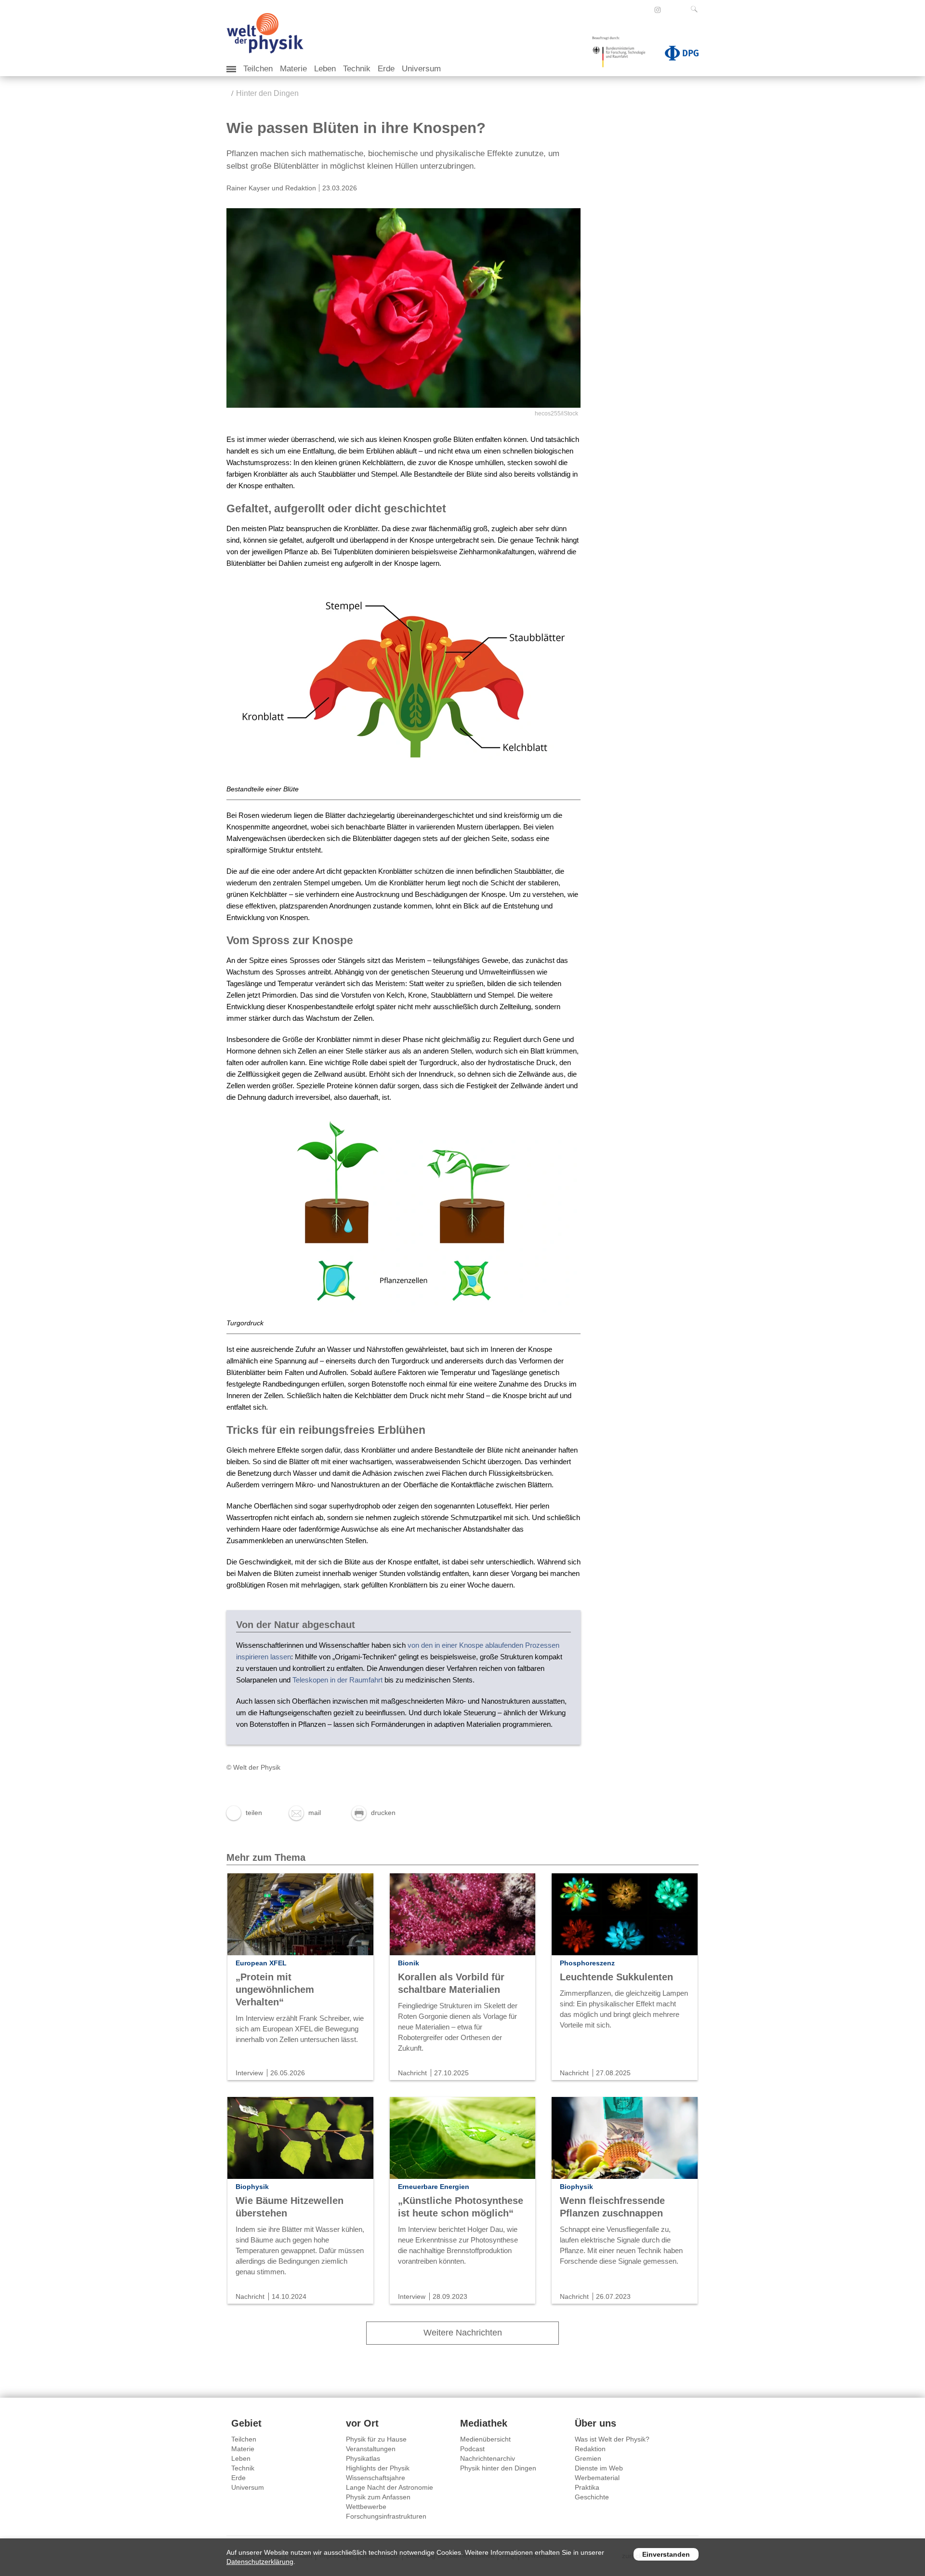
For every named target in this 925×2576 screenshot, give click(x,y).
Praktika (587, 2487)
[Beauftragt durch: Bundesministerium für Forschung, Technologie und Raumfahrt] (622, 55)
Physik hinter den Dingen (498, 2468)
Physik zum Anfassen (378, 2497)
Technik (357, 69)
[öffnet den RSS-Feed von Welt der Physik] (671, 10)
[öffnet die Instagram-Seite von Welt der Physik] (658, 10)
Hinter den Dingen (267, 93)
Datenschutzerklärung (260, 2562)
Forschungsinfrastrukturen (386, 2516)
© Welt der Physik (253, 1767)
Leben (325, 69)
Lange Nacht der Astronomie (390, 2487)
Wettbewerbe (366, 2507)
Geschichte (592, 2497)
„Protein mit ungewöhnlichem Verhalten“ (275, 1989)
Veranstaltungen (371, 2449)
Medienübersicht (485, 2439)
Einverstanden (666, 2554)
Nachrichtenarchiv (488, 2458)
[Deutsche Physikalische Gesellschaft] (677, 55)
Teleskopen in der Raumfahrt (337, 1680)
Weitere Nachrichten (463, 2333)
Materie (293, 69)
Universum (421, 69)
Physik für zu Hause (376, 2439)
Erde (386, 69)
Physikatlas (363, 2458)
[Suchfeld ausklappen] (696, 9)
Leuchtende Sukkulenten (616, 1977)
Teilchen (258, 69)
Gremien (588, 2458)
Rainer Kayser (248, 188)
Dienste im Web (599, 2468)
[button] (244, 1813)
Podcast (472, 2449)
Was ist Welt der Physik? (612, 2439)
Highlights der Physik (378, 2468)
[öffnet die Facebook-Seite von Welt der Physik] (645, 10)
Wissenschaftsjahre (376, 2478)
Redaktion (590, 2449)
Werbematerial (597, 2478)
